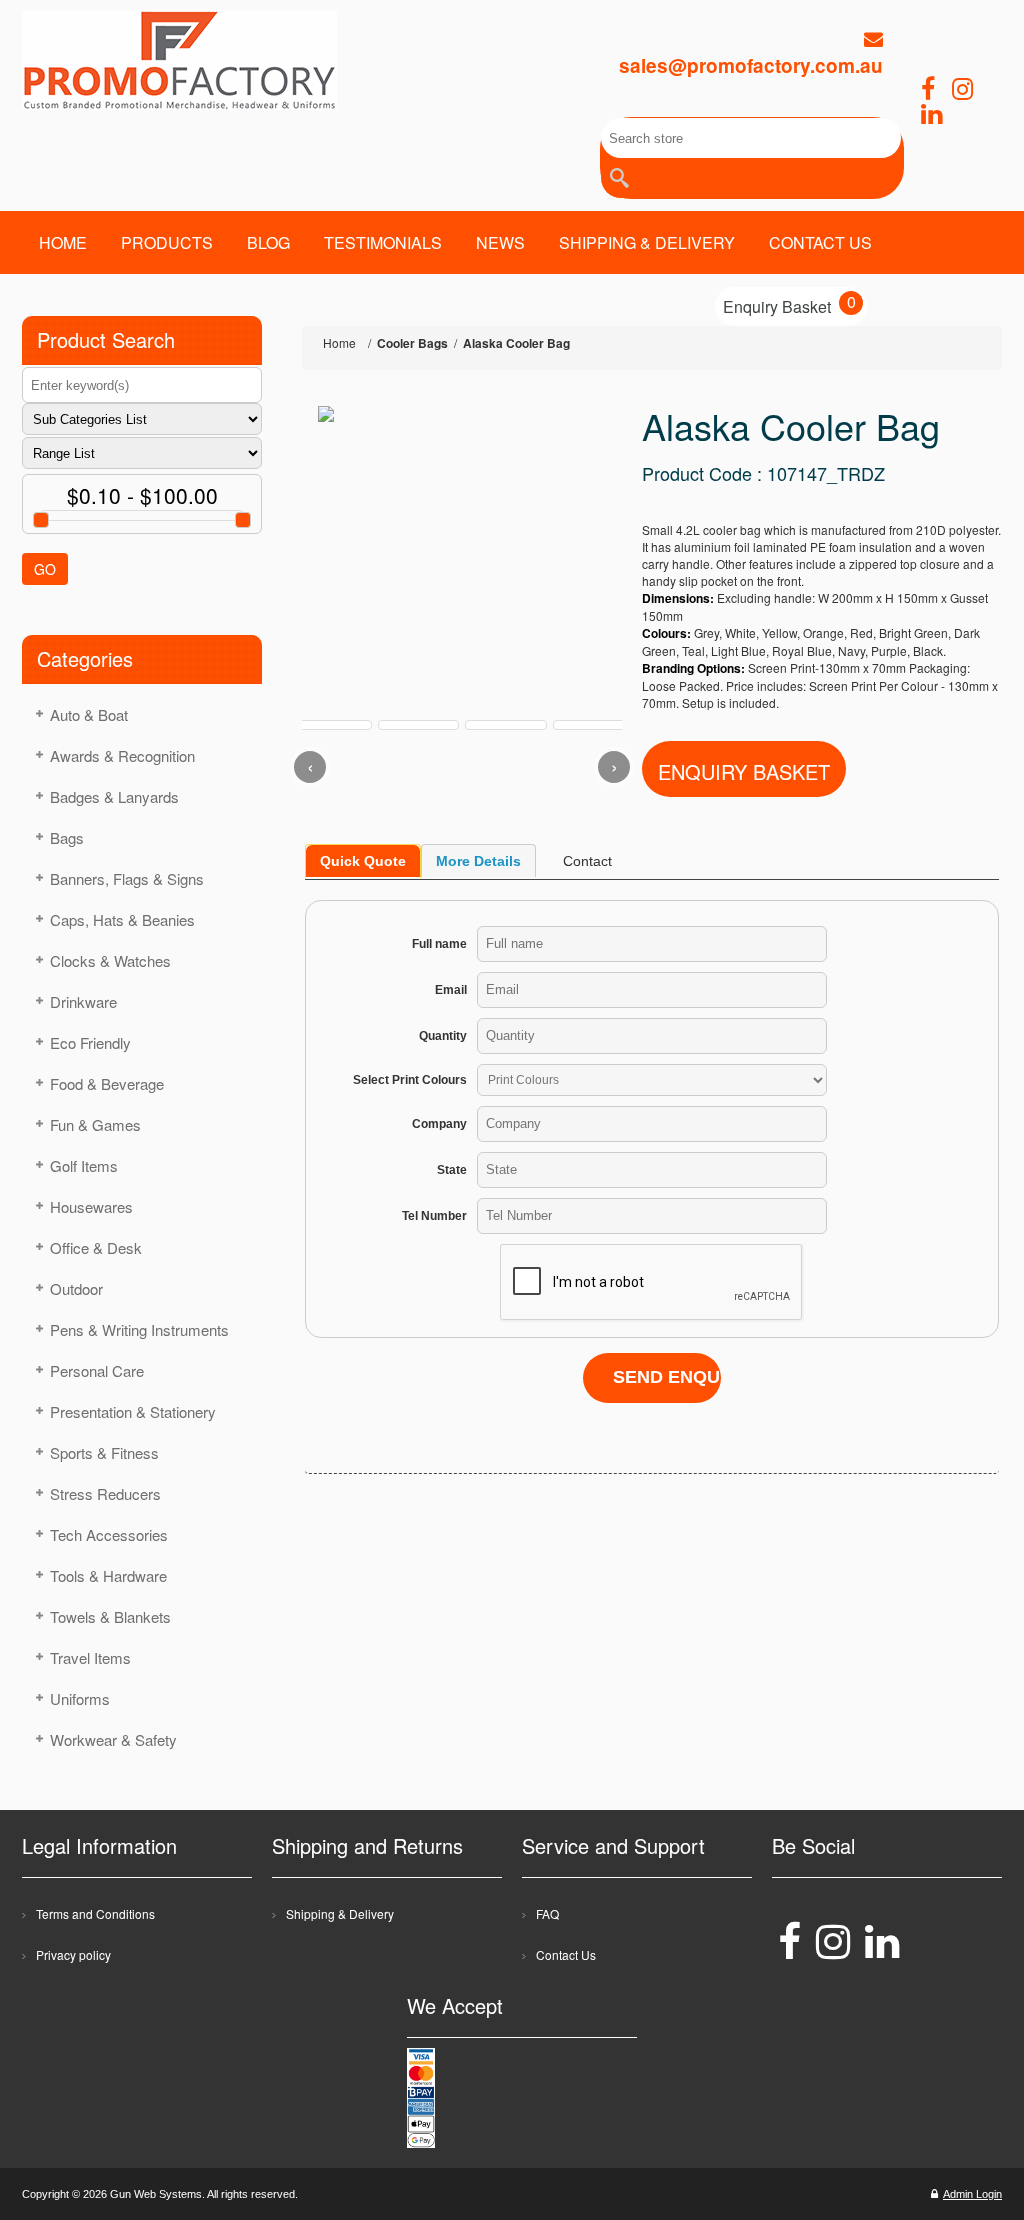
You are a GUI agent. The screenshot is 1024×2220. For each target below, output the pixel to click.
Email (451, 990)
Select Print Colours (410, 1080)
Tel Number (434, 1216)
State (452, 1170)
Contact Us (566, 1954)
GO (45, 569)
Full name (439, 944)
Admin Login (972, 2194)
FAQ (547, 1913)
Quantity (443, 1036)
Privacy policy (73, 1954)
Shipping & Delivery (340, 1913)
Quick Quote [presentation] (363, 861)
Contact (587, 861)
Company (439, 1124)
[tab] (363, 861)
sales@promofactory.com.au (751, 65)
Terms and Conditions (95, 1913)
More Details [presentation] (478, 861)
